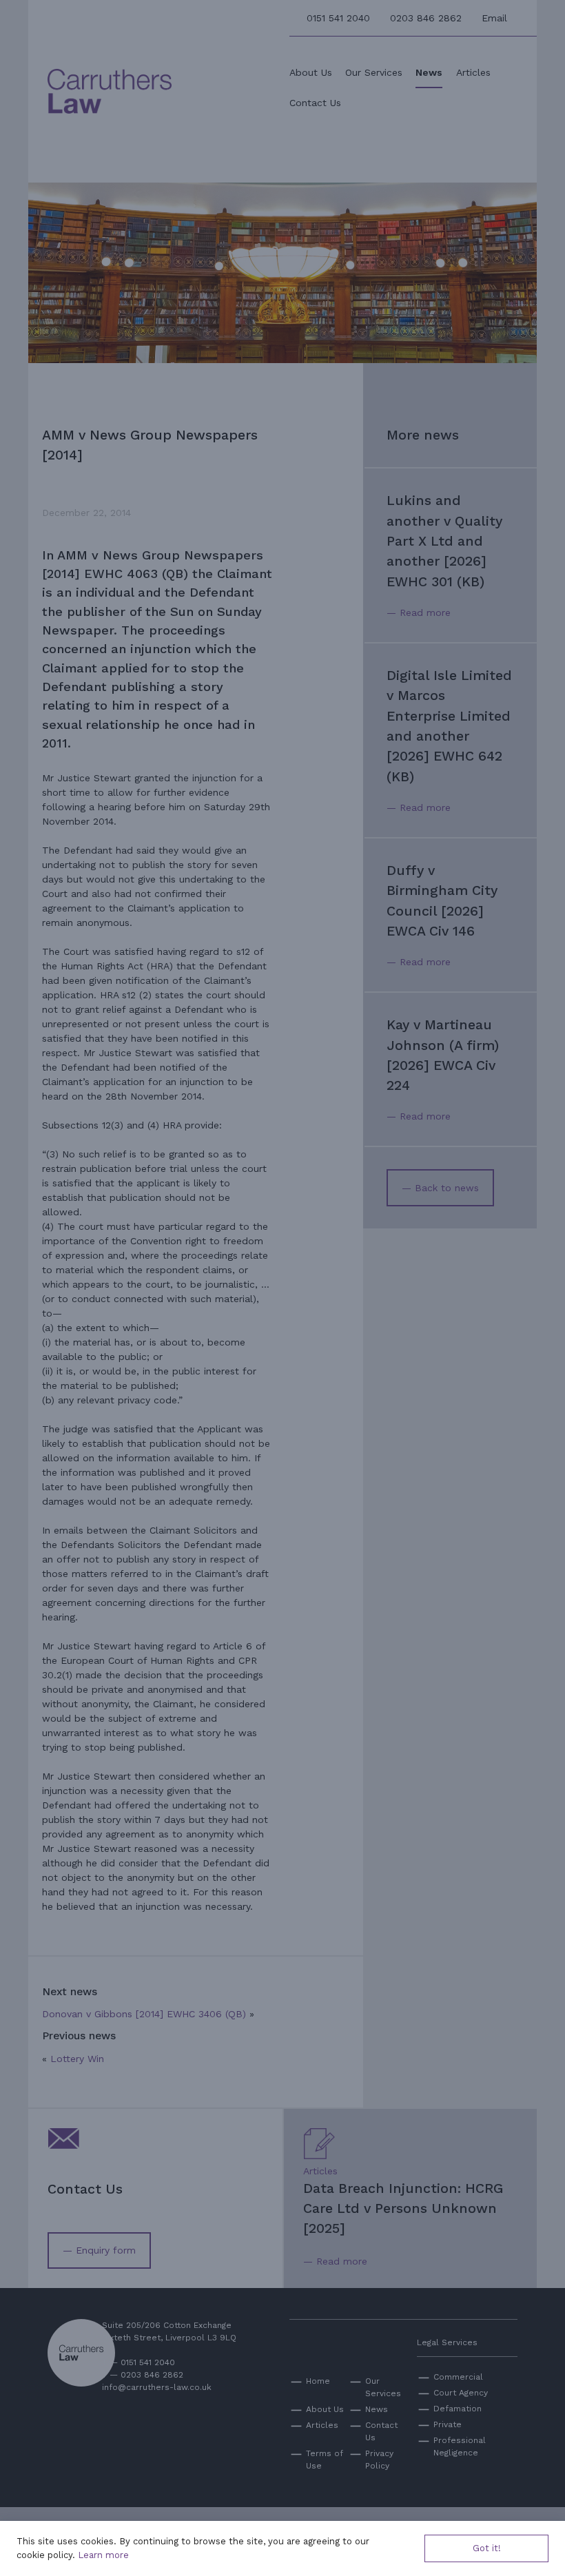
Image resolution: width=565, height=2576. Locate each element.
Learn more (103, 2555)
